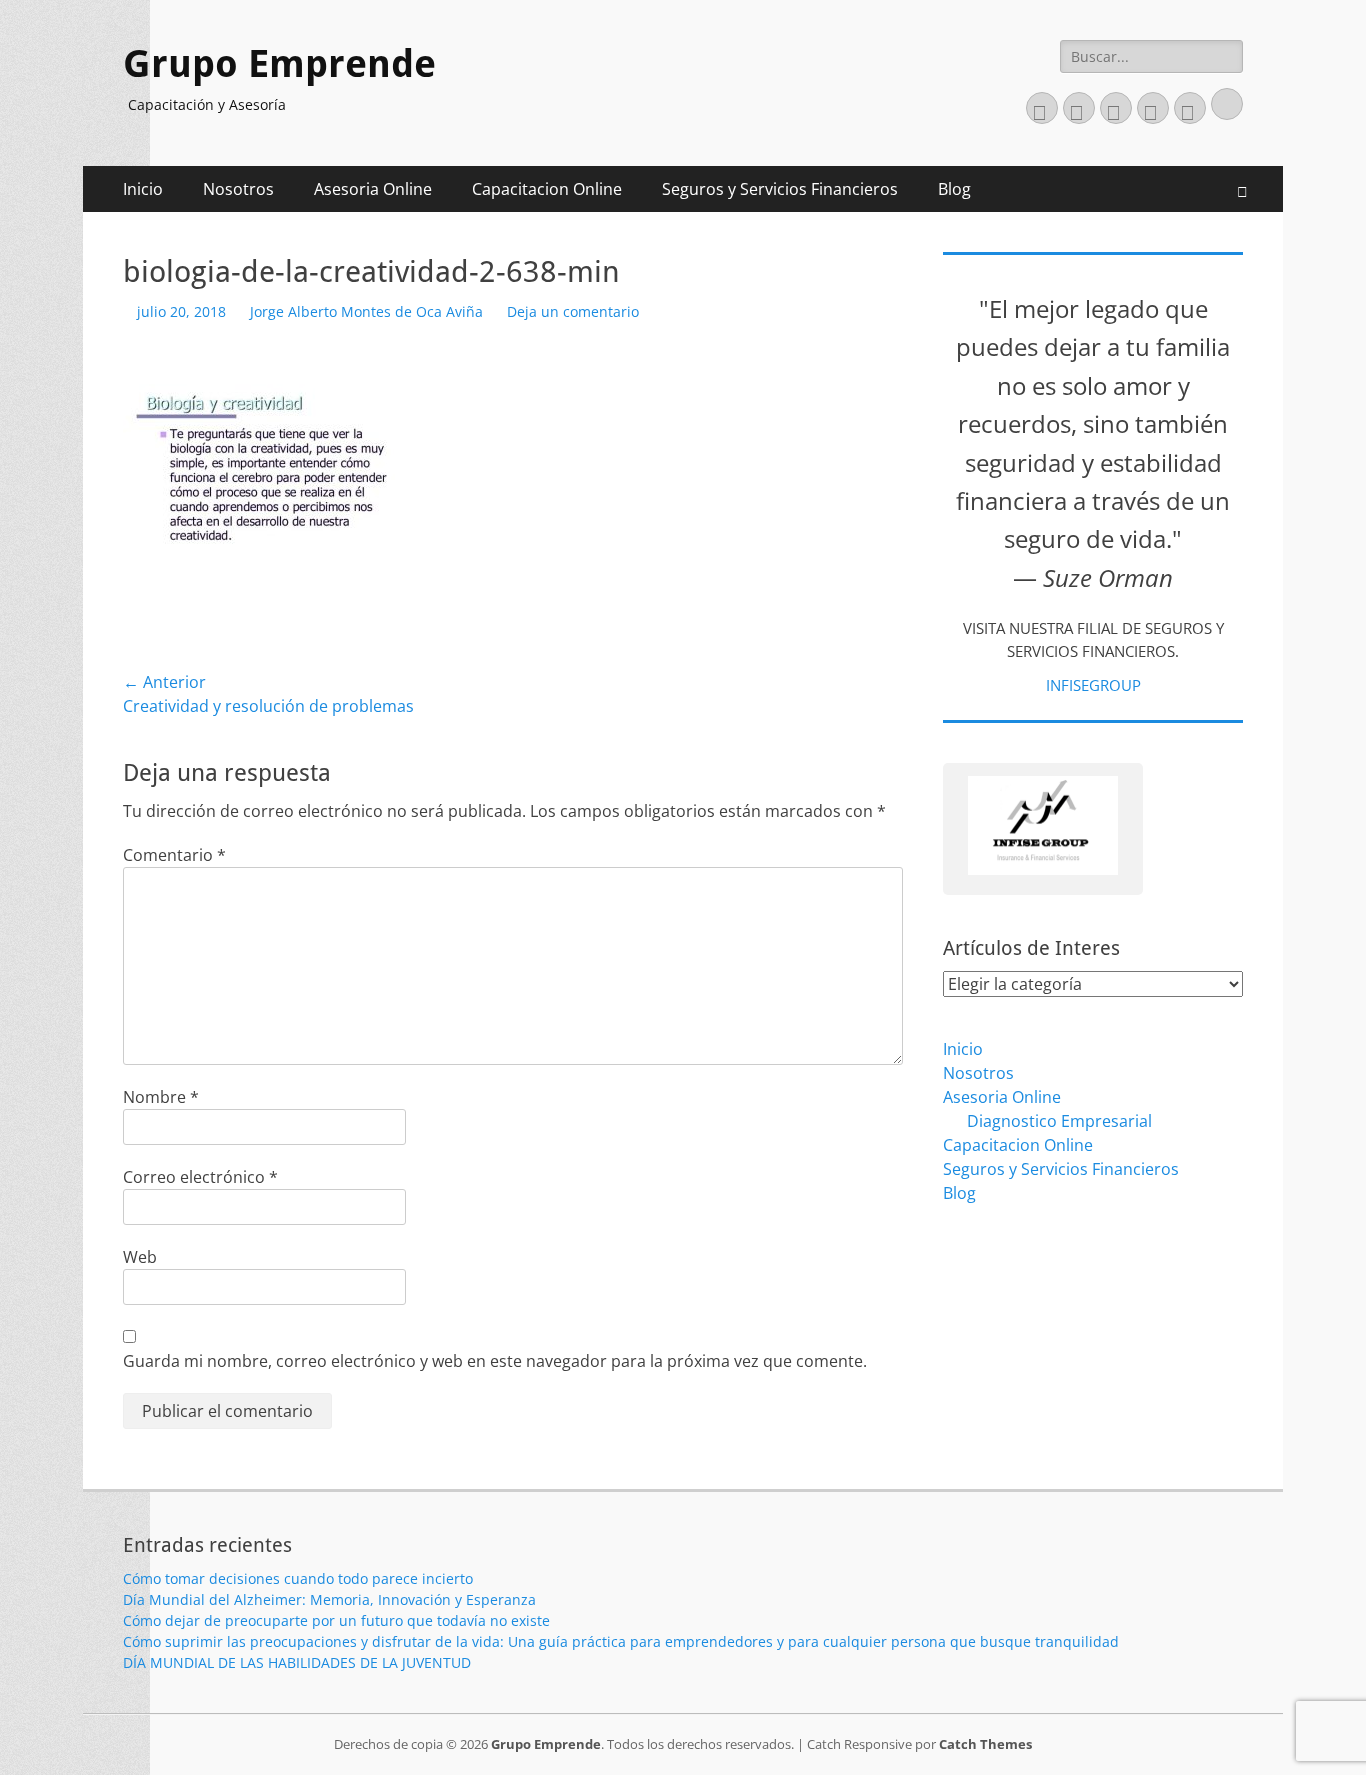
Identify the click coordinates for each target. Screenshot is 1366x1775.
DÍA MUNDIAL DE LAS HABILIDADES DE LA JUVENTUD (297, 1662)
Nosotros (238, 189)
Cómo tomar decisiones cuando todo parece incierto (298, 1578)
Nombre (161, 1097)
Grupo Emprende (279, 64)
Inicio (143, 189)
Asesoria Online (373, 189)
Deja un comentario (573, 311)
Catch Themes (985, 1744)
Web (140, 1257)
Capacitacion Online (547, 189)
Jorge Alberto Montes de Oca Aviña (366, 311)
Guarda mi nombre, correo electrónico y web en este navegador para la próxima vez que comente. (495, 1361)
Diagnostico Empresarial (1059, 1121)
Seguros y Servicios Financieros (780, 189)
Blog (954, 189)
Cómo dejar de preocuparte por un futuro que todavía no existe (336, 1620)
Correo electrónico (200, 1177)
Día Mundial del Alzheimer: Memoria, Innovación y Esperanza (329, 1599)
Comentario (174, 855)
